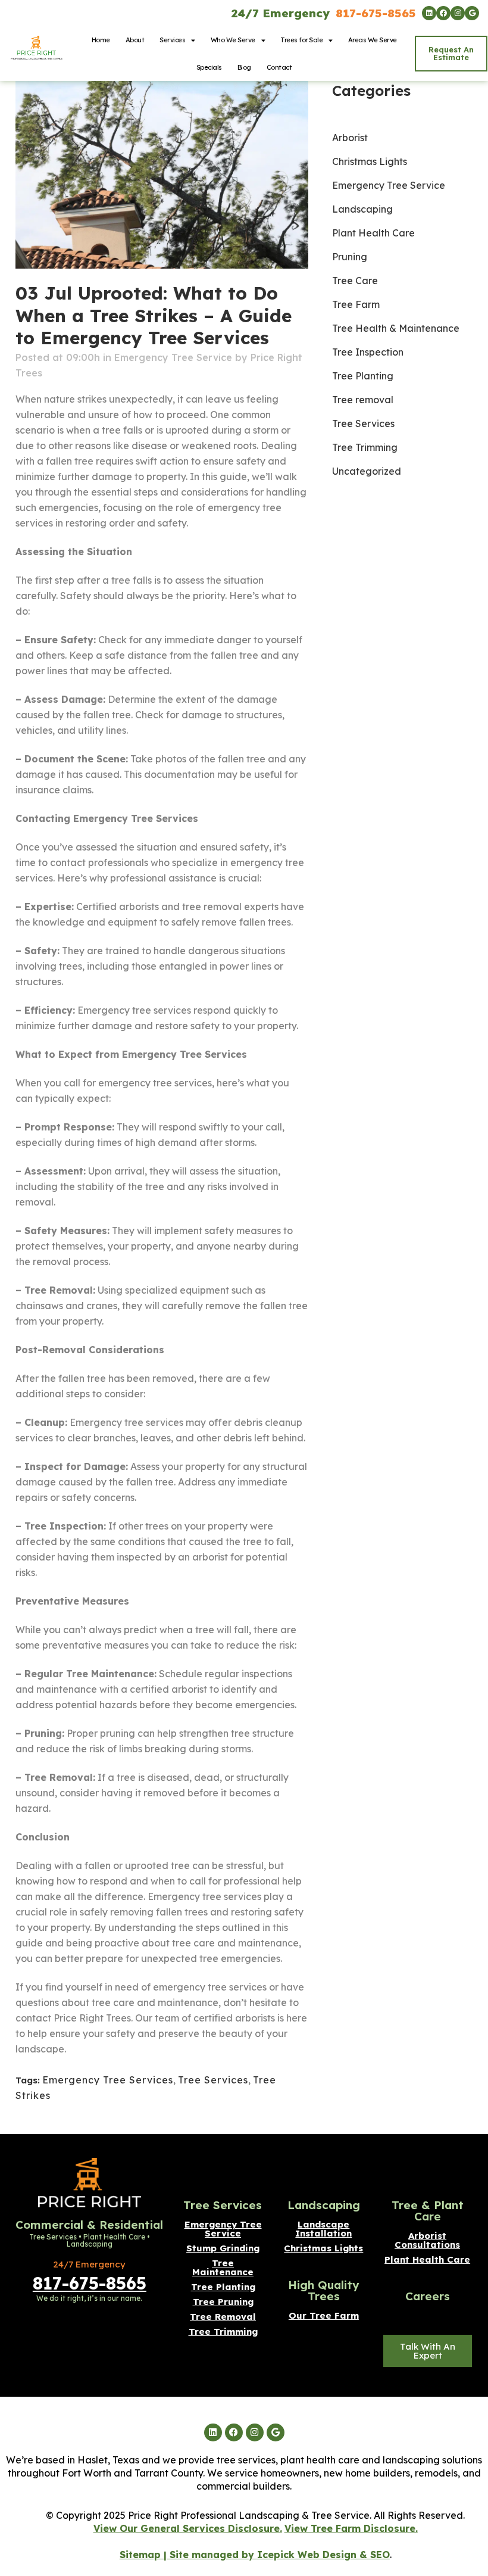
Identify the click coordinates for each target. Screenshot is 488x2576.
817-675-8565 (376, 13)
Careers (428, 2296)
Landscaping (362, 209)
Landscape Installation (323, 2229)
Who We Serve (233, 40)
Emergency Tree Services (108, 2080)
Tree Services (213, 2080)
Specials (209, 67)
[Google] (472, 13)
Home (101, 40)
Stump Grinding (223, 2248)
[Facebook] (443, 13)
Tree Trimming (365, 447)
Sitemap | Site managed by (188, 2555)
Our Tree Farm (324, 2315)
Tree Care (355, 281)
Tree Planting (363, 376)
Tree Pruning (223, 2302)
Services (172, 40)
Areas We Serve (373, 40)
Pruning (350, 257)
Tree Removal (223, 2317)
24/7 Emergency (281, 13)
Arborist (350, 138)
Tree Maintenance (223, 2267)
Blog (244, 67)
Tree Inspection (368, 352)
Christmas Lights (370, 161)
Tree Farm (356, 304)
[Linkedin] (429, 13)
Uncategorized (367, 471)
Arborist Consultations (428, 2240)
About (135, 40)
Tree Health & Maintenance (396, 328)
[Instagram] (458, 13)
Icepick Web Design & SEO (323, 2555)
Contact (279, 67)
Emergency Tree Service (173, 357)
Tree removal (363, 400)
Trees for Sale (301, 40)
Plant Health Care (373, 233)
